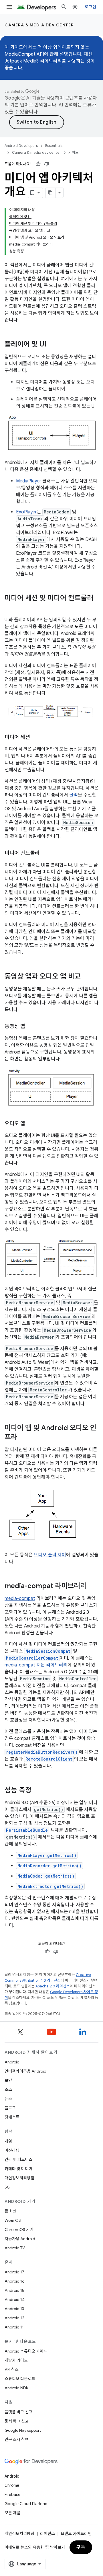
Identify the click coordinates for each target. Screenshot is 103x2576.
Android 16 (15, 2281)
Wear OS (13, 2220)
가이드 (74, 152)
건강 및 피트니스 (18, 2160)
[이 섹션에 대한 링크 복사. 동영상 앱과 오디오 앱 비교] (86, 977)
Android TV (15, 2248)
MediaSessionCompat (48, 1651)
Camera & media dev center (39, 25)
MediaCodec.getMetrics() (46, 1876)
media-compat (20, 1598)
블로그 (10, 2108)
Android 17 (14, 2272)
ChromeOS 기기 (19, 2230)
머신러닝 (12, 2150)
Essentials (54, 146)
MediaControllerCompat (32, 1658)
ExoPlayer (26, 512)
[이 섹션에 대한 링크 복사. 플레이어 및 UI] (52, 345)
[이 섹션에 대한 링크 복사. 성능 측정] (37, 1791)
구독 (81, 2547)
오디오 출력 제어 (50, 1555)
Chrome (12, 2485)
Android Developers (21, 146)
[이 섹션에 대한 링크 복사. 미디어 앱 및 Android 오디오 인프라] (23, 1438)
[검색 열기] (64, 7)
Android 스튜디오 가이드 (26, 2351)
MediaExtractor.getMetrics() (50, 1886)
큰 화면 (11, 2211)
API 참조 (12, 2369)
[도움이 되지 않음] (47, 164)
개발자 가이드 (16, 2360)
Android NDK (16, 2388)
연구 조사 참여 (17, 2439)
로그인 (90, 7)
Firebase (12, 2495)
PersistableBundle (27, 1830)
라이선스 (47, 2534)
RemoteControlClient (49, 1759)
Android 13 (14, 2309)
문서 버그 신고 (17, 2421)
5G (7, 2187)
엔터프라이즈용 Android (25, 2071)
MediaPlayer (29, 481)
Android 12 (14, 2318)
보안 (8, 2080)
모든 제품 (13, 2513)
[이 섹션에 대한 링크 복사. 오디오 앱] (31, 1124)
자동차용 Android (20, 2239)
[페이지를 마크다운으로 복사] (51, 193)
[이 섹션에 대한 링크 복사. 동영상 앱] (31, 1027)
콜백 (74, 795)
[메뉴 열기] (9, 7)
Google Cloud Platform (26, 2504)
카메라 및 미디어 (18, 2169)
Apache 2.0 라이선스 (53, 1986)
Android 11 (14, 2327)
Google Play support (23, 2430)
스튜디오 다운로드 (20, 2379)
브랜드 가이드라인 (76, 2534)
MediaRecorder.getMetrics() (49, 1866)
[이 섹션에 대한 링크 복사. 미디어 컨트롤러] (45, 854)
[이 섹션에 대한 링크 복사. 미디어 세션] (36, 738)
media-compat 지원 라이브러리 (36, 1665)
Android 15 (14, 2290)
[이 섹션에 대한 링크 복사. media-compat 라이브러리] (92, 1586)
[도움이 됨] (38, 164)
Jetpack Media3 (22, 61)
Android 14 (15, 2299)
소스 (8, 2090)
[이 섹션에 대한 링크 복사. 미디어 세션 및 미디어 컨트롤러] (10, 608)
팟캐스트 (12, 2117)
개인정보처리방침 (19, 2178)
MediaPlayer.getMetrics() (47, 1855)
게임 (8, 2141)
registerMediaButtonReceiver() (42, 1752)
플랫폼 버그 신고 (18, 2412)
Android (12, 2062)
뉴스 (8, 2099)
